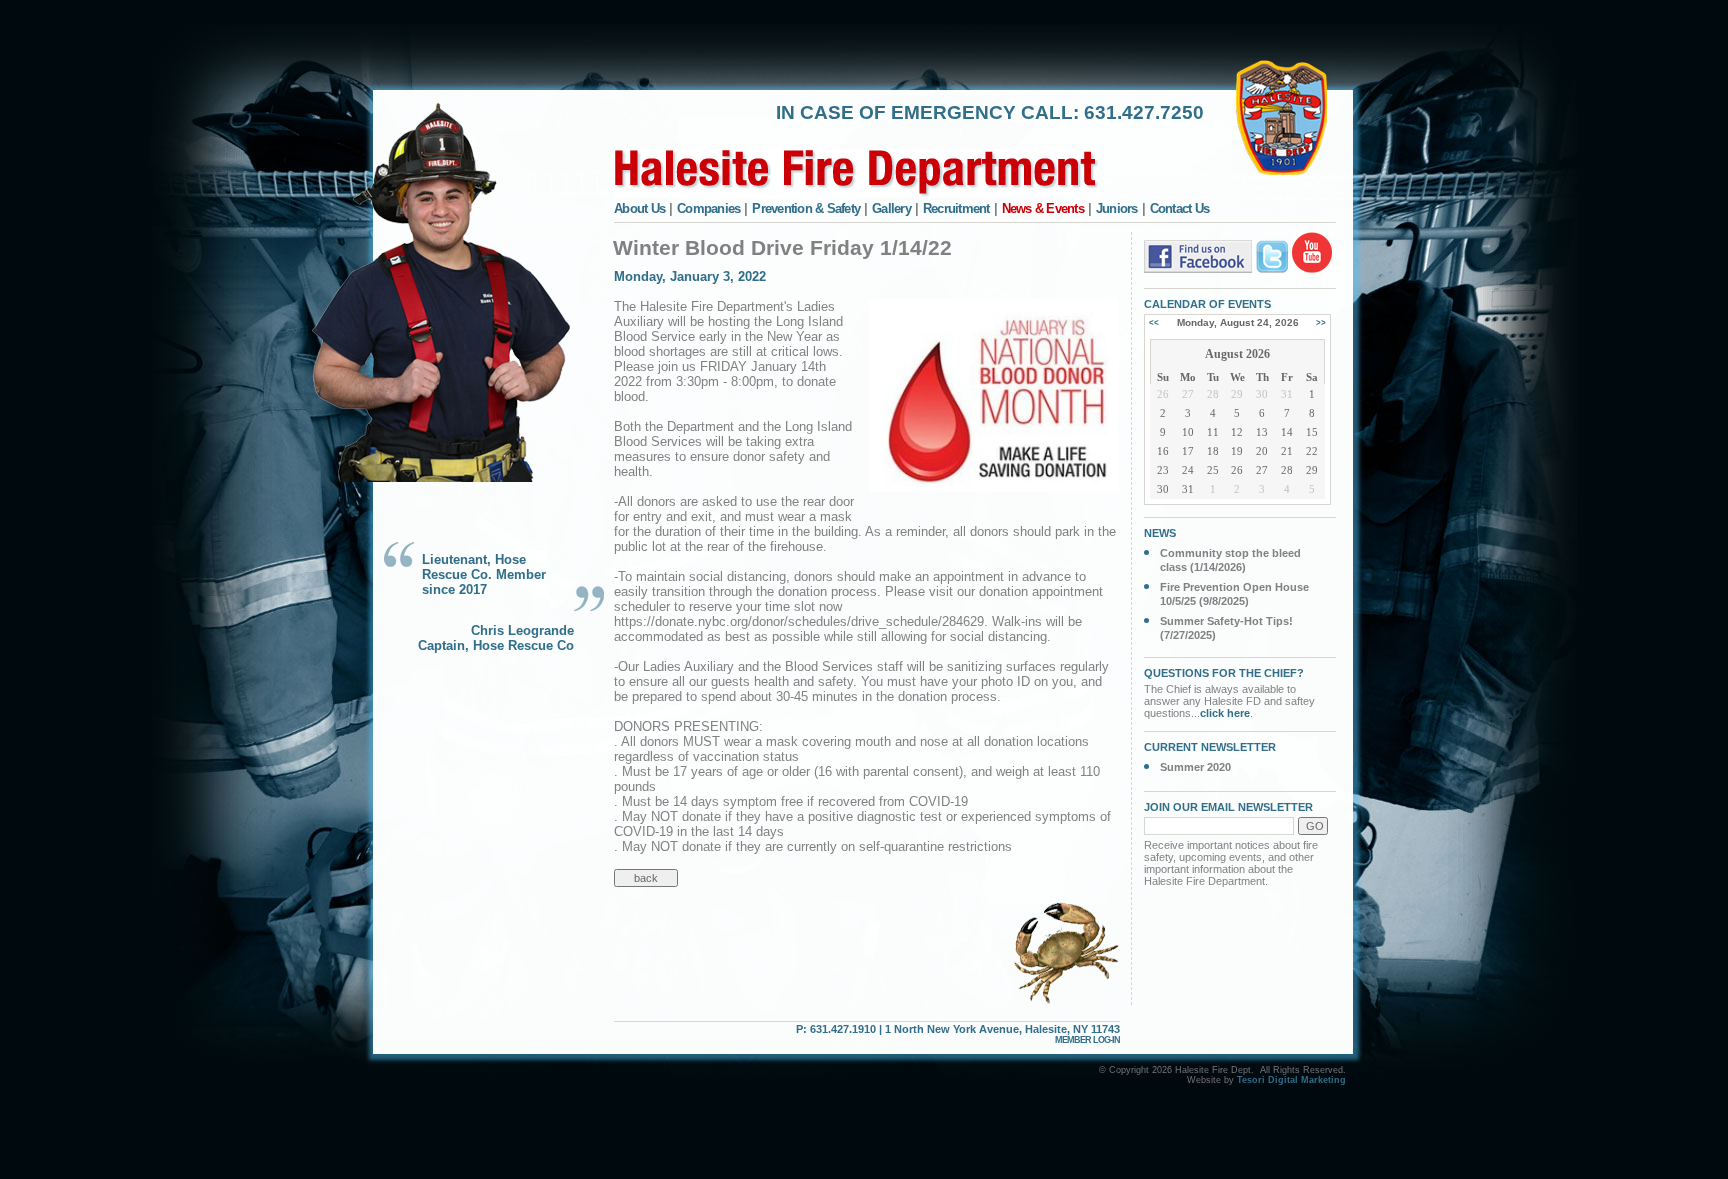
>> (1321, 322)
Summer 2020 (1195, 767)
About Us (639, 208)
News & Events (1043, 208)
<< (1154, 322)
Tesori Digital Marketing (1291, 1080)
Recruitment (956, 208)
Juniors (1117, 208)
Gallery (891, 208)
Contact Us (1180, 208)
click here (1225, 713)
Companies (708, 208)
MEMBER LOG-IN (1087, 1040)
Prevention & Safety (806, 208)
